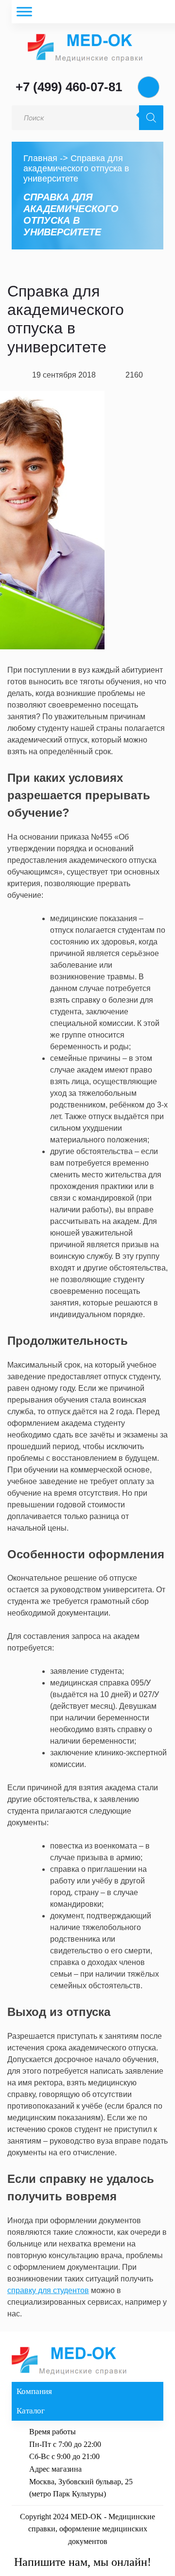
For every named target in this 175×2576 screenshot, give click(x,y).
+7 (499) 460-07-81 (69, 87)
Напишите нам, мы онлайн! (83, 2562)
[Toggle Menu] (24, 11)
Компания (34, 2391)
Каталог (31, 2411)
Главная (40, 158)
